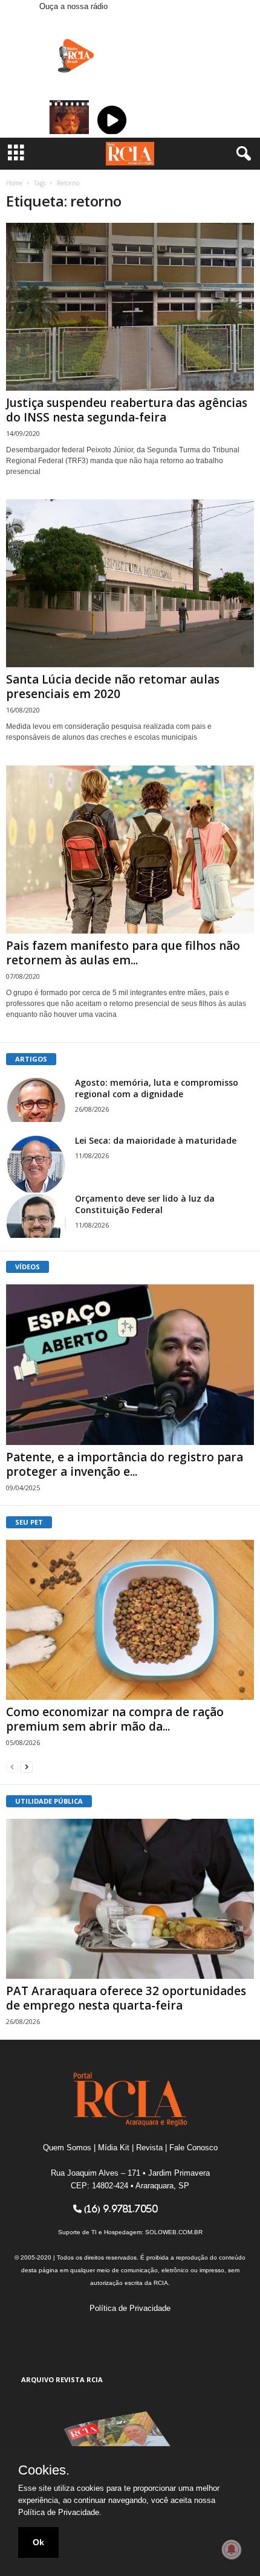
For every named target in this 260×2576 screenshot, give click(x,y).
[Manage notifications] (232, 2549)
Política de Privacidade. (60, 2512)
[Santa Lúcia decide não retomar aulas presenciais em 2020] (130, 583)
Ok (38, 2542)
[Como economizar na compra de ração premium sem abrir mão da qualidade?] (130, 1620)
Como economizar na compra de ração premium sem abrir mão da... (115, 1719)
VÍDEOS (28, 1267)
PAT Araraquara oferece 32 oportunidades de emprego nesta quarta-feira (126, 1998)
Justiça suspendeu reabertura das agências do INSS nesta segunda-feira (127, 410)
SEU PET (29, 1522)
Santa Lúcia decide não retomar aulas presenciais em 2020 (113, 687)
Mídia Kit (114, 2148)
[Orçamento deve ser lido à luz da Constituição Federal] (36, 1215)
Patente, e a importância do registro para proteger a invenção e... (125, 1464)
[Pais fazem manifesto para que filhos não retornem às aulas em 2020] (130, 849)
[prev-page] (12, 1767)
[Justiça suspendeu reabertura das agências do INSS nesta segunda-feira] (130, 307)
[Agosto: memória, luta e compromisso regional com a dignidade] (36, 1099)
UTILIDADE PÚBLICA (49, 1801)
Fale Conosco (193, 2148)
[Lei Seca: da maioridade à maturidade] (36, 1165)
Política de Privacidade (130, 2308)
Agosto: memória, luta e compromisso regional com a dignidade (157, 1088)
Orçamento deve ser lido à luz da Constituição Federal (145, 1204)
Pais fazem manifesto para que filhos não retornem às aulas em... (123, 953)
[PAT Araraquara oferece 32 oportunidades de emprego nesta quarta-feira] (130, 1899)
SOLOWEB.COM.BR (174, 2232)
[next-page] (27, 1767)
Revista (149, 2148)
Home (14, 183)
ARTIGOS (31, 1059)
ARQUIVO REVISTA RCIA (62, 2379)
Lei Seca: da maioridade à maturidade (156, 1140)
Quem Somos (67, 2148)
